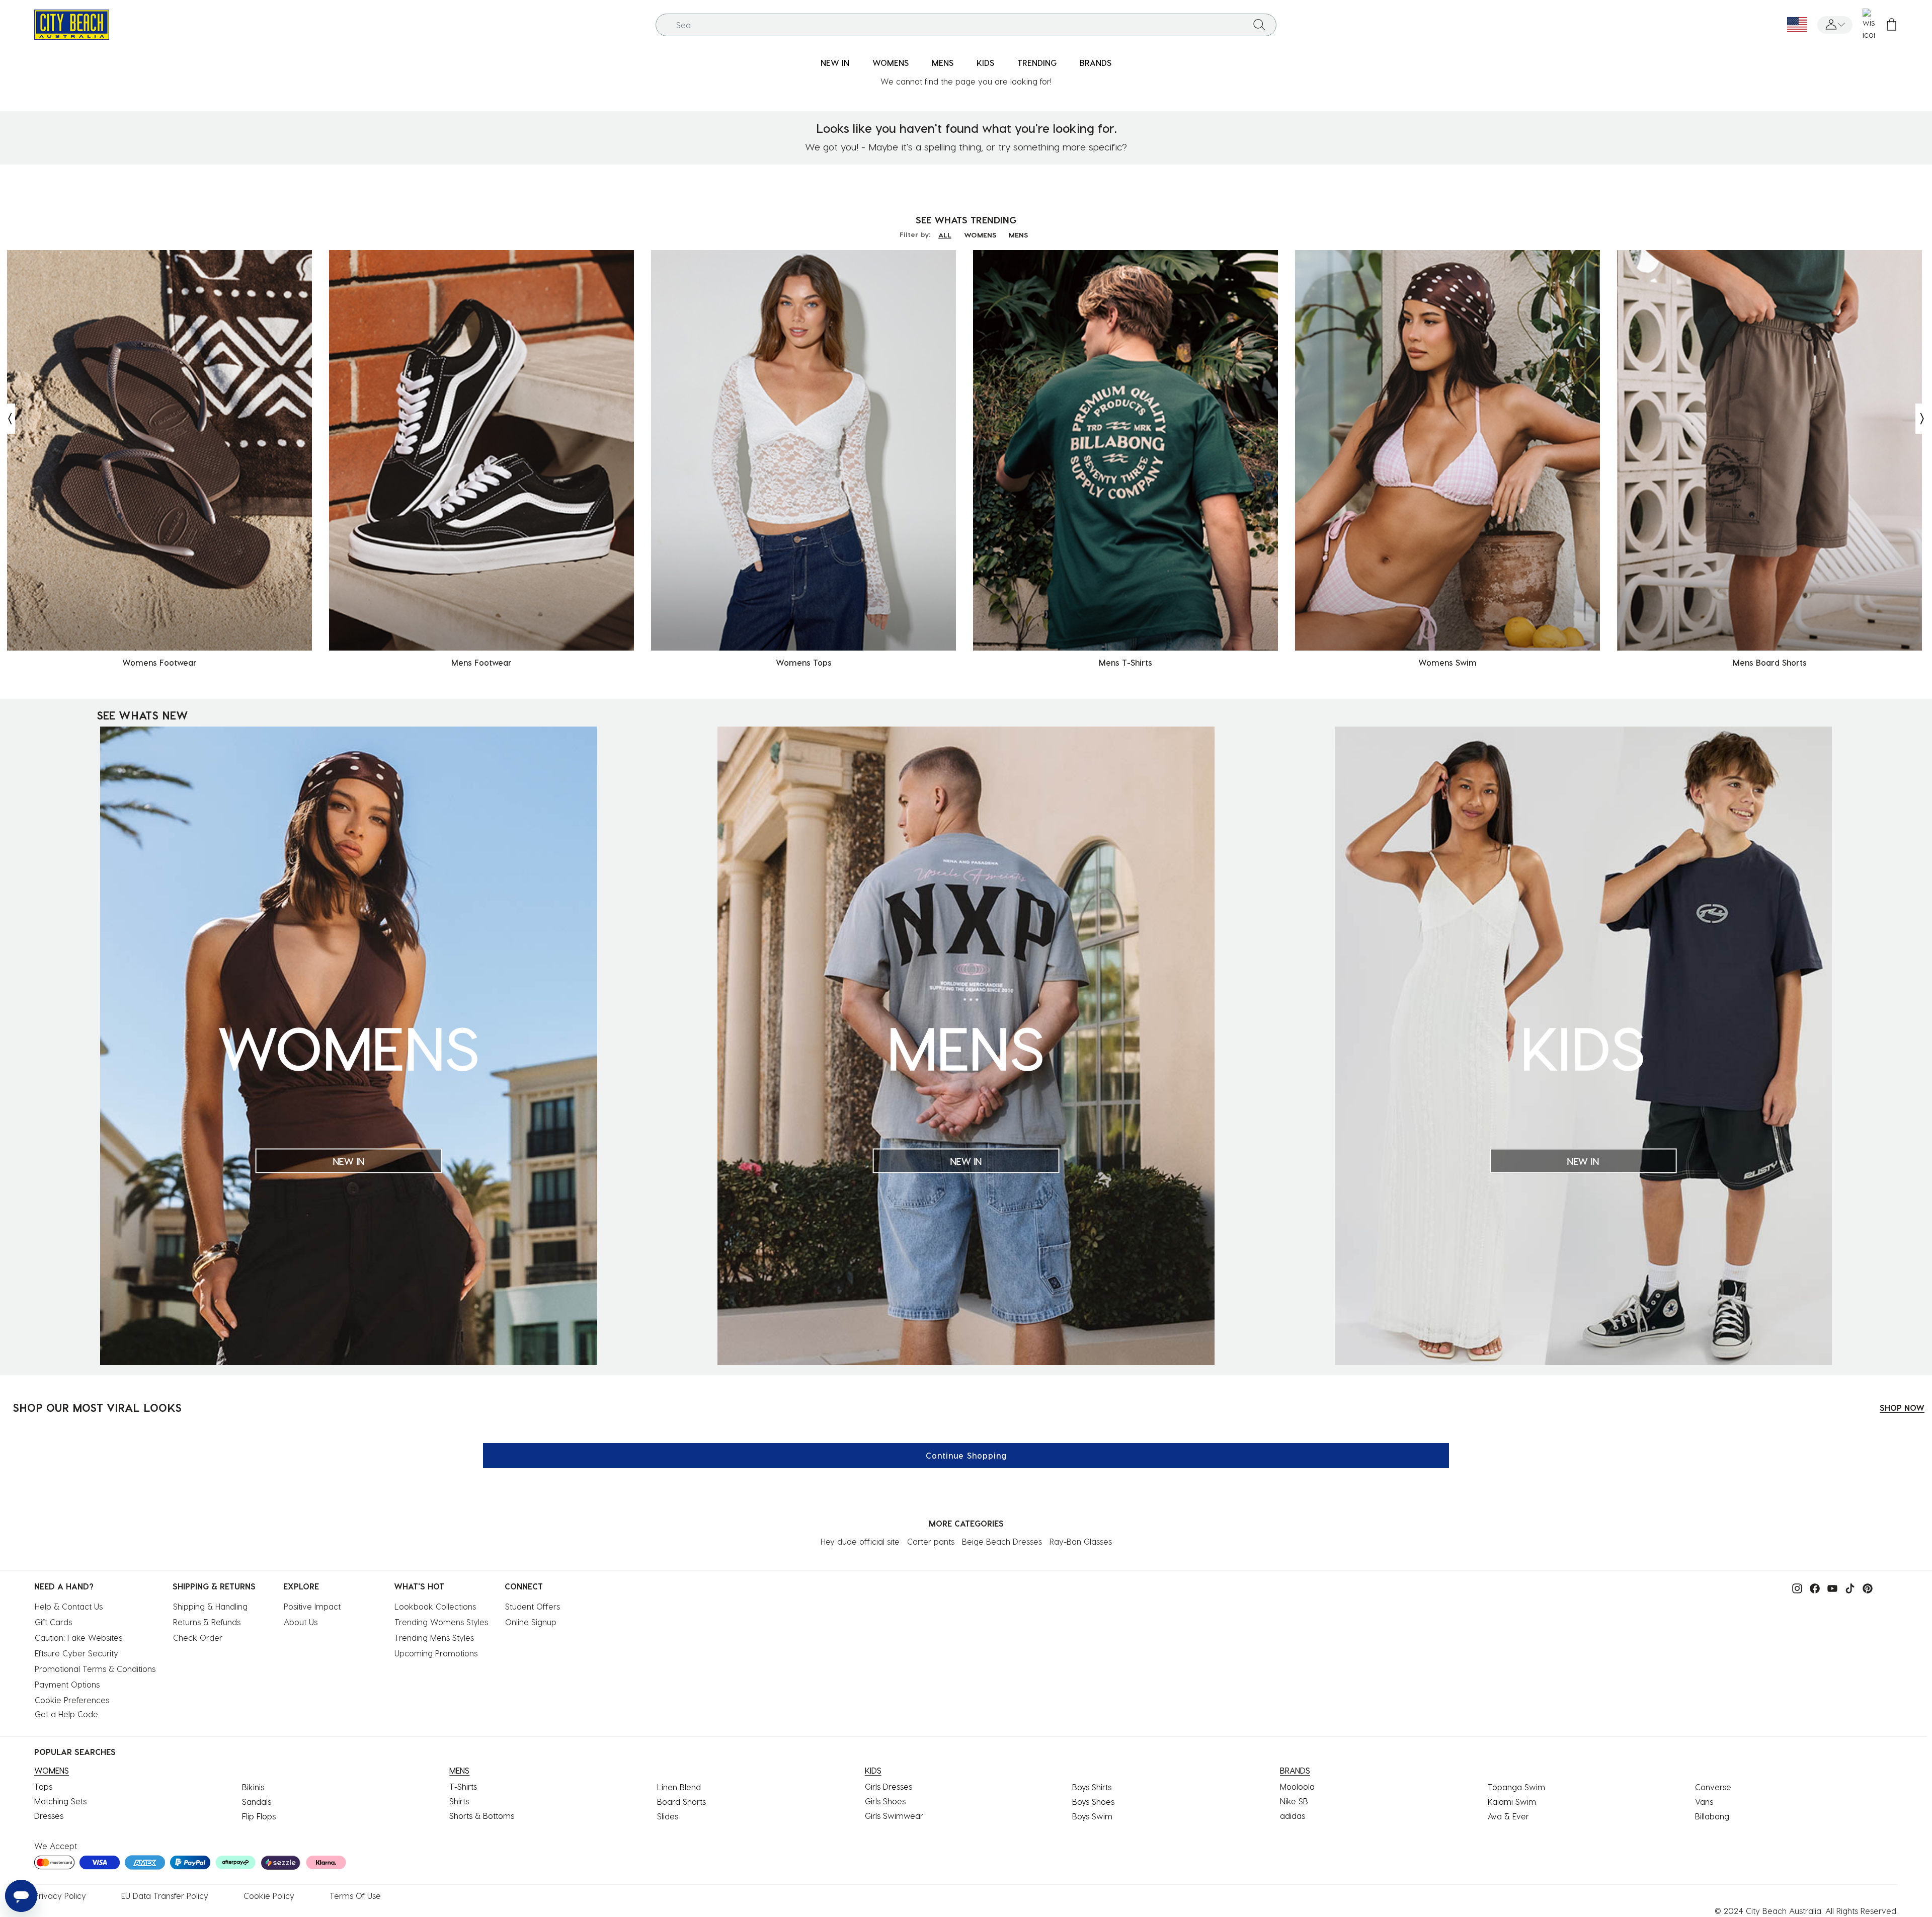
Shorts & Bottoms (482, 1816)
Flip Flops (259, 1816)
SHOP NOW (1902, 1408)
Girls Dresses (889, 1786)
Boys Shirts (1092, 1787)
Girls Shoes (885, 1801)
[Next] (1923, 419)
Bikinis (253, 1787)
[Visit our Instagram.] (1795, 1587)
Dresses (49, 1816)
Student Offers (533, 1606)
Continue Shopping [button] (966, 1455)
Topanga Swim (1516, 1787)
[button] (1835, 25)
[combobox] (966, 25)
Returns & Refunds (207, 1622)
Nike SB (1294, 1801)
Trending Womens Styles (441, 1622)
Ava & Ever (1508, 1816)
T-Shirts (463, 1786)
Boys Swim (1092, 1816)
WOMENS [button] (891, 63)
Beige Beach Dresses (1002, 1541)
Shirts (459, 1801)
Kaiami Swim (1512, 1802)
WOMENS (980, 235)
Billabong (1712, 1816)
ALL (945, 235)
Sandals (257, 1802)
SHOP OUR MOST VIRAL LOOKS (97, 1407)
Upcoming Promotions (436, 1653)
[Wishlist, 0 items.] (1869, 25)
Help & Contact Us (69, 1606)
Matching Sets (60, 1801)
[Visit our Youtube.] (1830, 1587)
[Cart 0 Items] (1891, 25)
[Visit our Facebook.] (1812, 1587)
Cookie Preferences (72, 1700)
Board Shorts (681, 1802)
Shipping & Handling (210, 1606)
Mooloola (1297, 1786)
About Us (301, 1622)
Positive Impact (312, 1606)
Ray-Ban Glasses (1081, 1541)
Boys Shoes (1093, 1802)
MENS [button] (943, 63)
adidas (1293, 1816)
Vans (1704, 1802)
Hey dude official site (860, 1541)
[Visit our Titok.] (1847, 1587)
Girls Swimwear (894, 1816)
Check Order (198, 1638)
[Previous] (8, 419)
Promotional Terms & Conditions (95, 1669)
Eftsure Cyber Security (76, 1653)
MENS (1018, 235)
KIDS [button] (985, 63)
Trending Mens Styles (434, 1638)
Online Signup (531, 1622)
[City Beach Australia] (72, 23)
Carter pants (931, 1541)
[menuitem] (835, 63)
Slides (668, 1816)
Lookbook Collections (435, 1606)
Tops (43, 1786)
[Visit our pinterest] (1865, 1587)
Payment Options (67, 1684)
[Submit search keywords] (1259, 25)
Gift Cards (53, 1622)
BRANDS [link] (1096, 63)
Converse (1713, 1787)
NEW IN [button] (835, 63)
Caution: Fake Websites (78, 1638)
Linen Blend (679, 1787)
